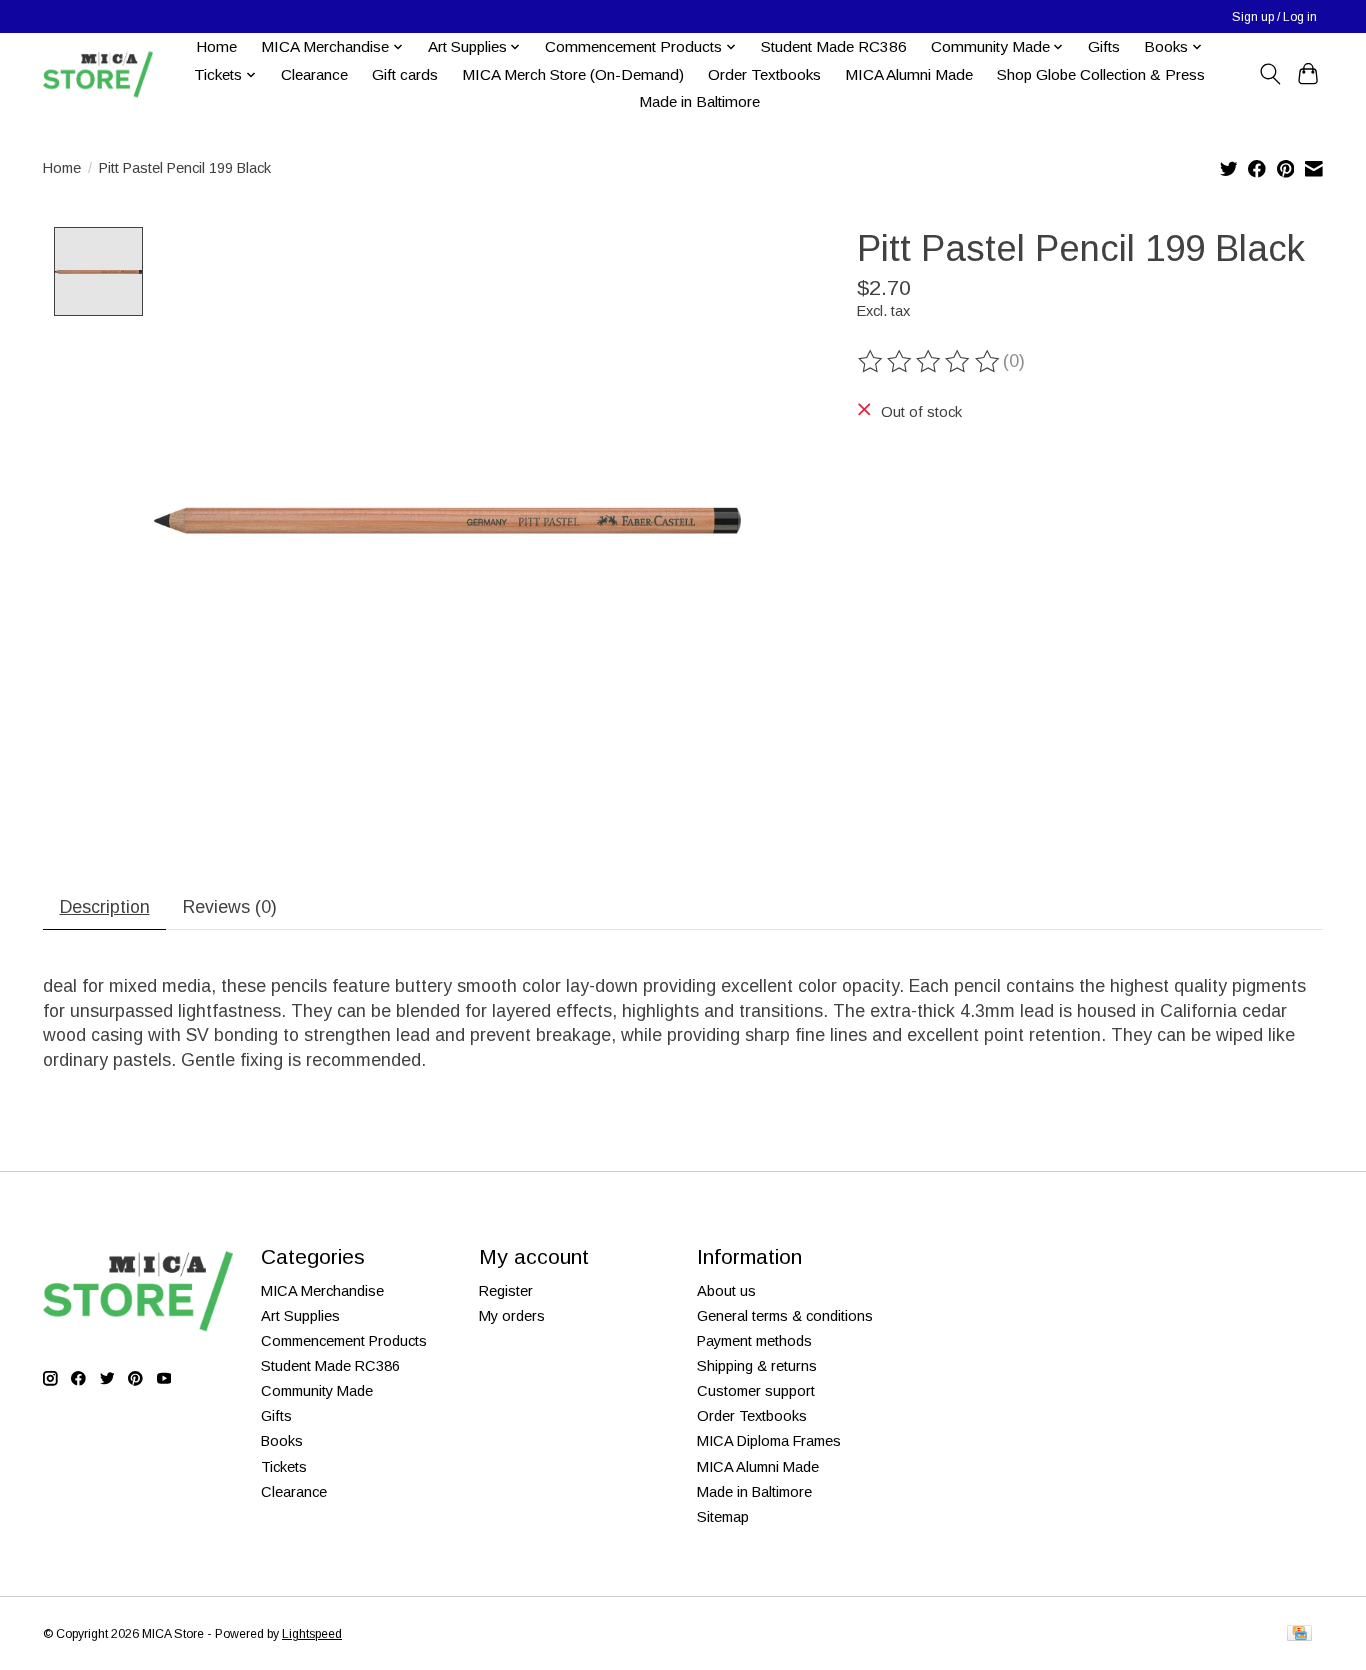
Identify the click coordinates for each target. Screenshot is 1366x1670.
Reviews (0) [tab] (230, 907)
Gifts (1104, 46)
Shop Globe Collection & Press (1101, 74)
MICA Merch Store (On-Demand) (573, 74)
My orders (512, 1316)
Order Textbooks (764, 74)
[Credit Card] (1299, 1634)
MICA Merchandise (322, 1291)
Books (282, 1441)
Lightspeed (312, 1634)
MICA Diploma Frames (769, 1441)
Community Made (317, 1391)
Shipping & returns (757, 1366)
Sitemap (723, 1517)
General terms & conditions (785, 1316)
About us (726, 1291)
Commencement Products (344, 1341)
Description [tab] (105, 907)
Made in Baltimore (699, 101)
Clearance (314, 74)
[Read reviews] (930, 362)
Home (216, 46)
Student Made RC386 (834, 46)
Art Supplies (300, 1316)
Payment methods (754, 1341)
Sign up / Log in (1274, 17)
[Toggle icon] (1269, 74)
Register (506, 1291)
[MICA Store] (98, 74)
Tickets (284, 1467)
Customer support (756, 1391)
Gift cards (405, 74)
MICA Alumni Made (909, 74)
